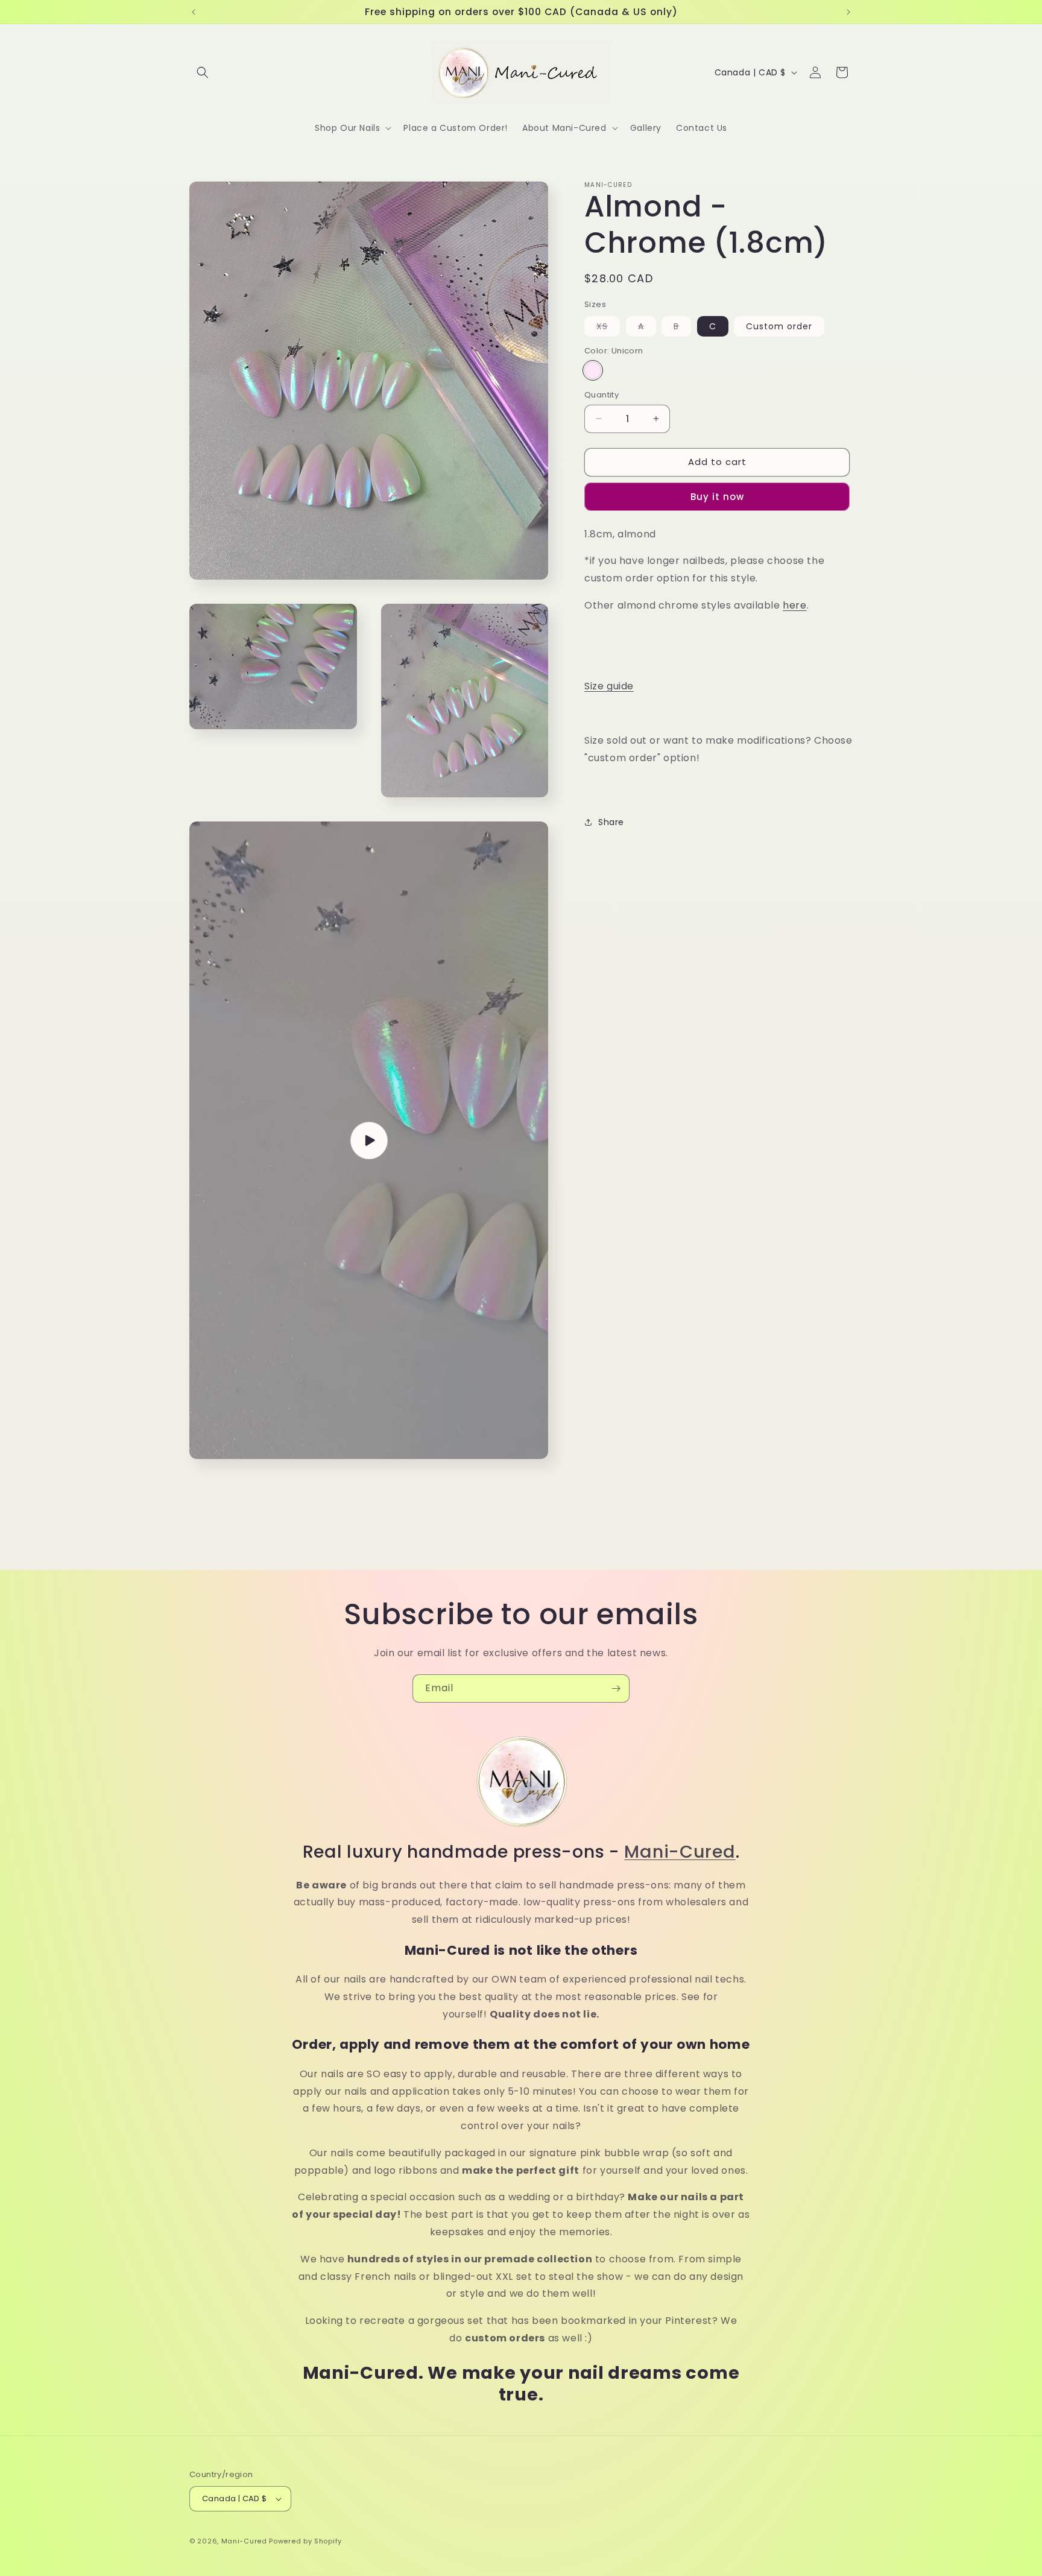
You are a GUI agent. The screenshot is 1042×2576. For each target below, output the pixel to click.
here (794, 605)
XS (608, 328)
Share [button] (611, 822)
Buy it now (717, 497)
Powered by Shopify (305, 2541)
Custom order (779, 326)
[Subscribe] (616, 1688)
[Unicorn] (593, 370)
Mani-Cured (680, 1852)
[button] (203, 72)
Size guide (609, 686)
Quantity (602, 395)
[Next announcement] (848, 12)
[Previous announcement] (194, 12)
